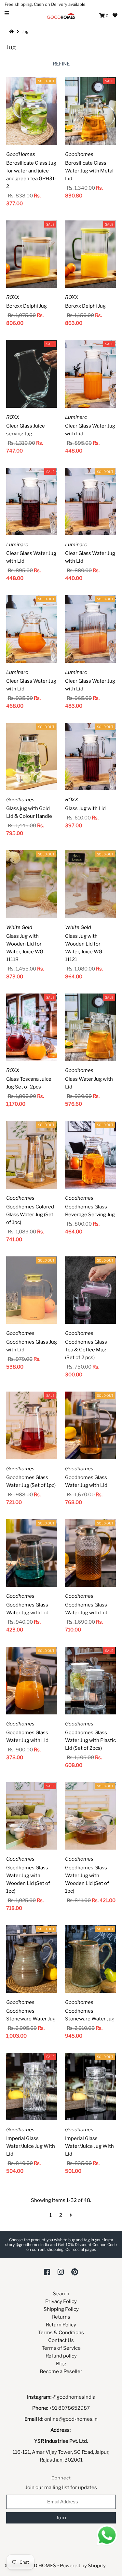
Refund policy (61, 2356)
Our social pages (81, 2249)
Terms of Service (61, 2348)
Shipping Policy (61, 2309)
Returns (61, 2317)
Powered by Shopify (83, 2566)
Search (61, 2294)
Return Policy (61, 2325)
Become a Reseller (61, 2371)
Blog (61, 2364)
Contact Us (61, 2340)
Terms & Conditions (61, 2333)
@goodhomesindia (74, 2397)
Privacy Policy (61, 2301)
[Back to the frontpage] (13, 31)
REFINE (61, 64)
